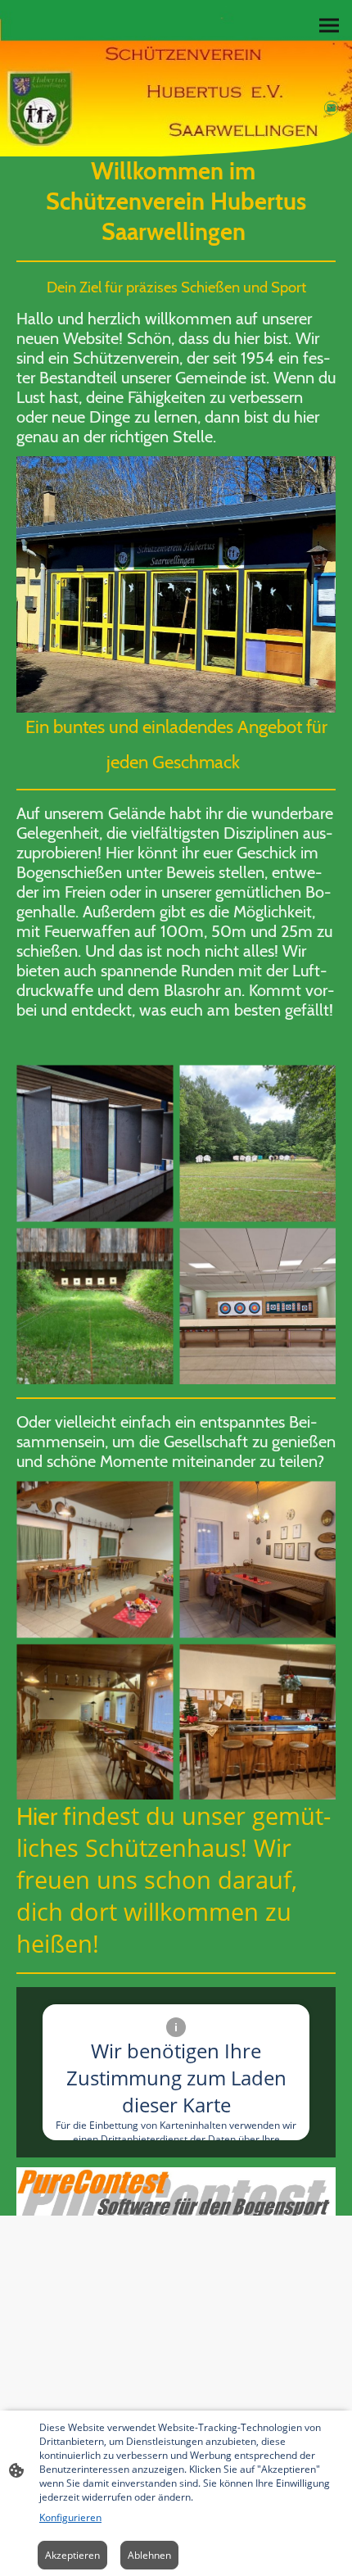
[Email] (332, 108)
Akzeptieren (72, 2555)
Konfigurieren (70, 2517)
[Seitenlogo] (91, 77)
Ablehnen (149, 2555)
